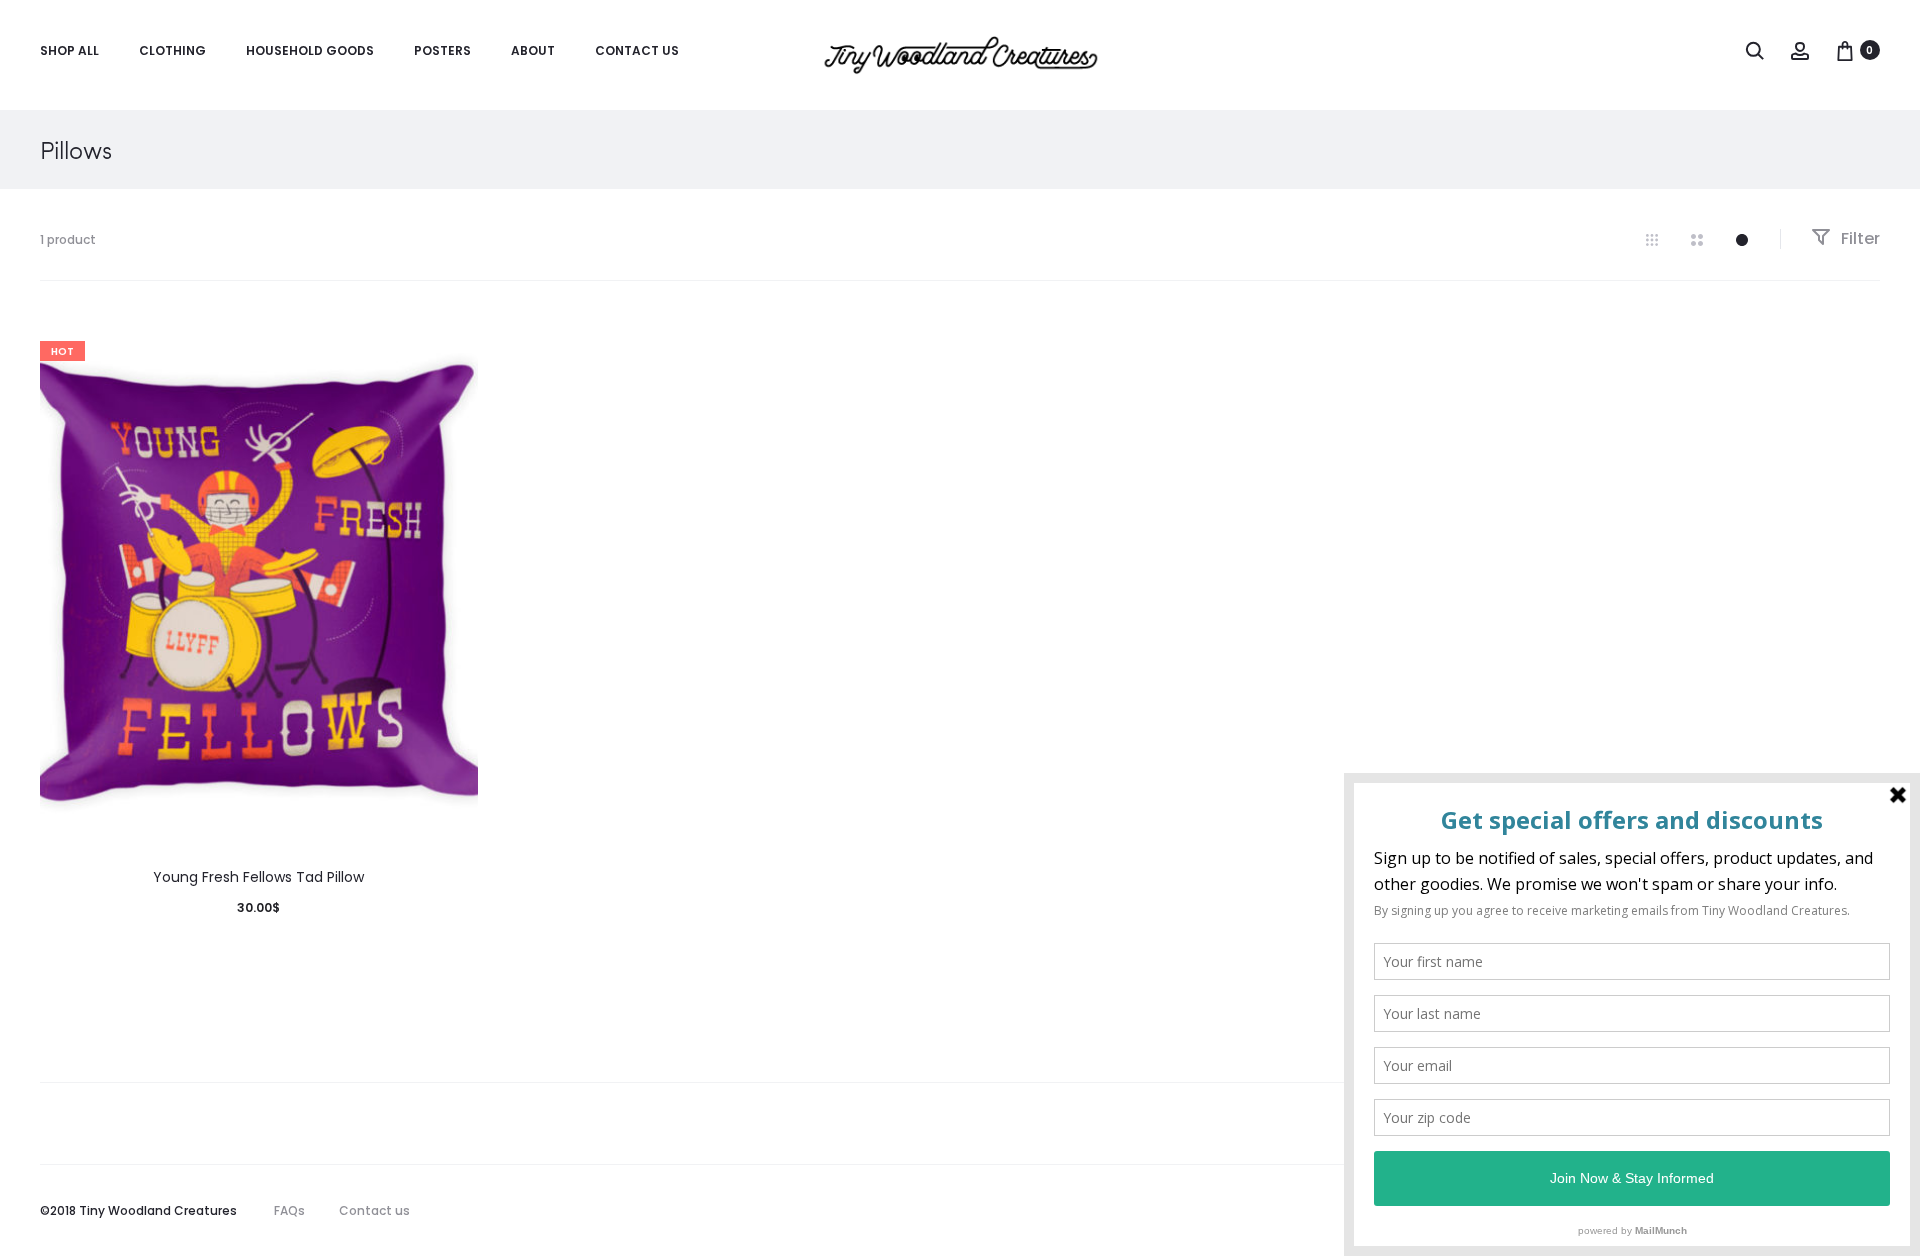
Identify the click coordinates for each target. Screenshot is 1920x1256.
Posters (442, 50)
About (533, 50)
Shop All (69, 50)
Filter (1858, 238)
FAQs (289, 1210)
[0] (1845, 50)
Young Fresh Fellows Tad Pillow (258, 877)
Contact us (637, 50)
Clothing (172, 50)
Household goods (310, 50)
